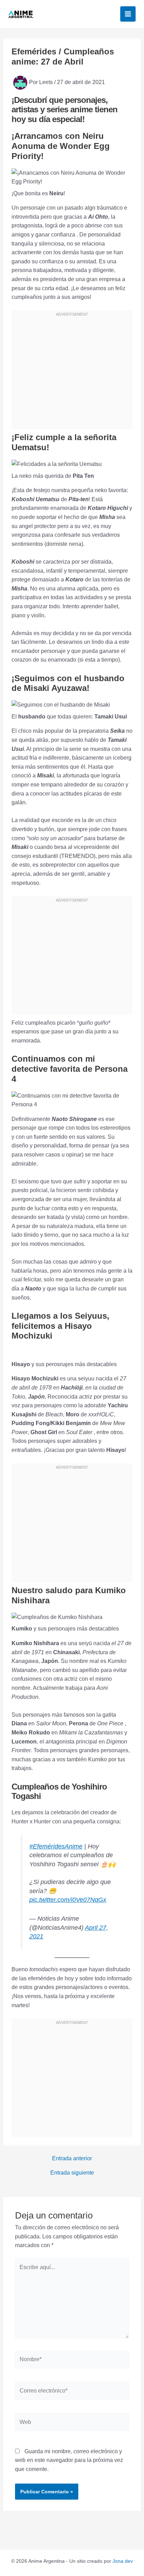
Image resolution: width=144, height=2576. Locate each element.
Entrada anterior (72, 2159)
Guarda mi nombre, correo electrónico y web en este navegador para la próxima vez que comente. (69, 2460)
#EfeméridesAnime (56, 1846)
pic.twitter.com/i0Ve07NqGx (68, 1900)
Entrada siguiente (72, 2173)
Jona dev (123, 2561)
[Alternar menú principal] (128, 14)
